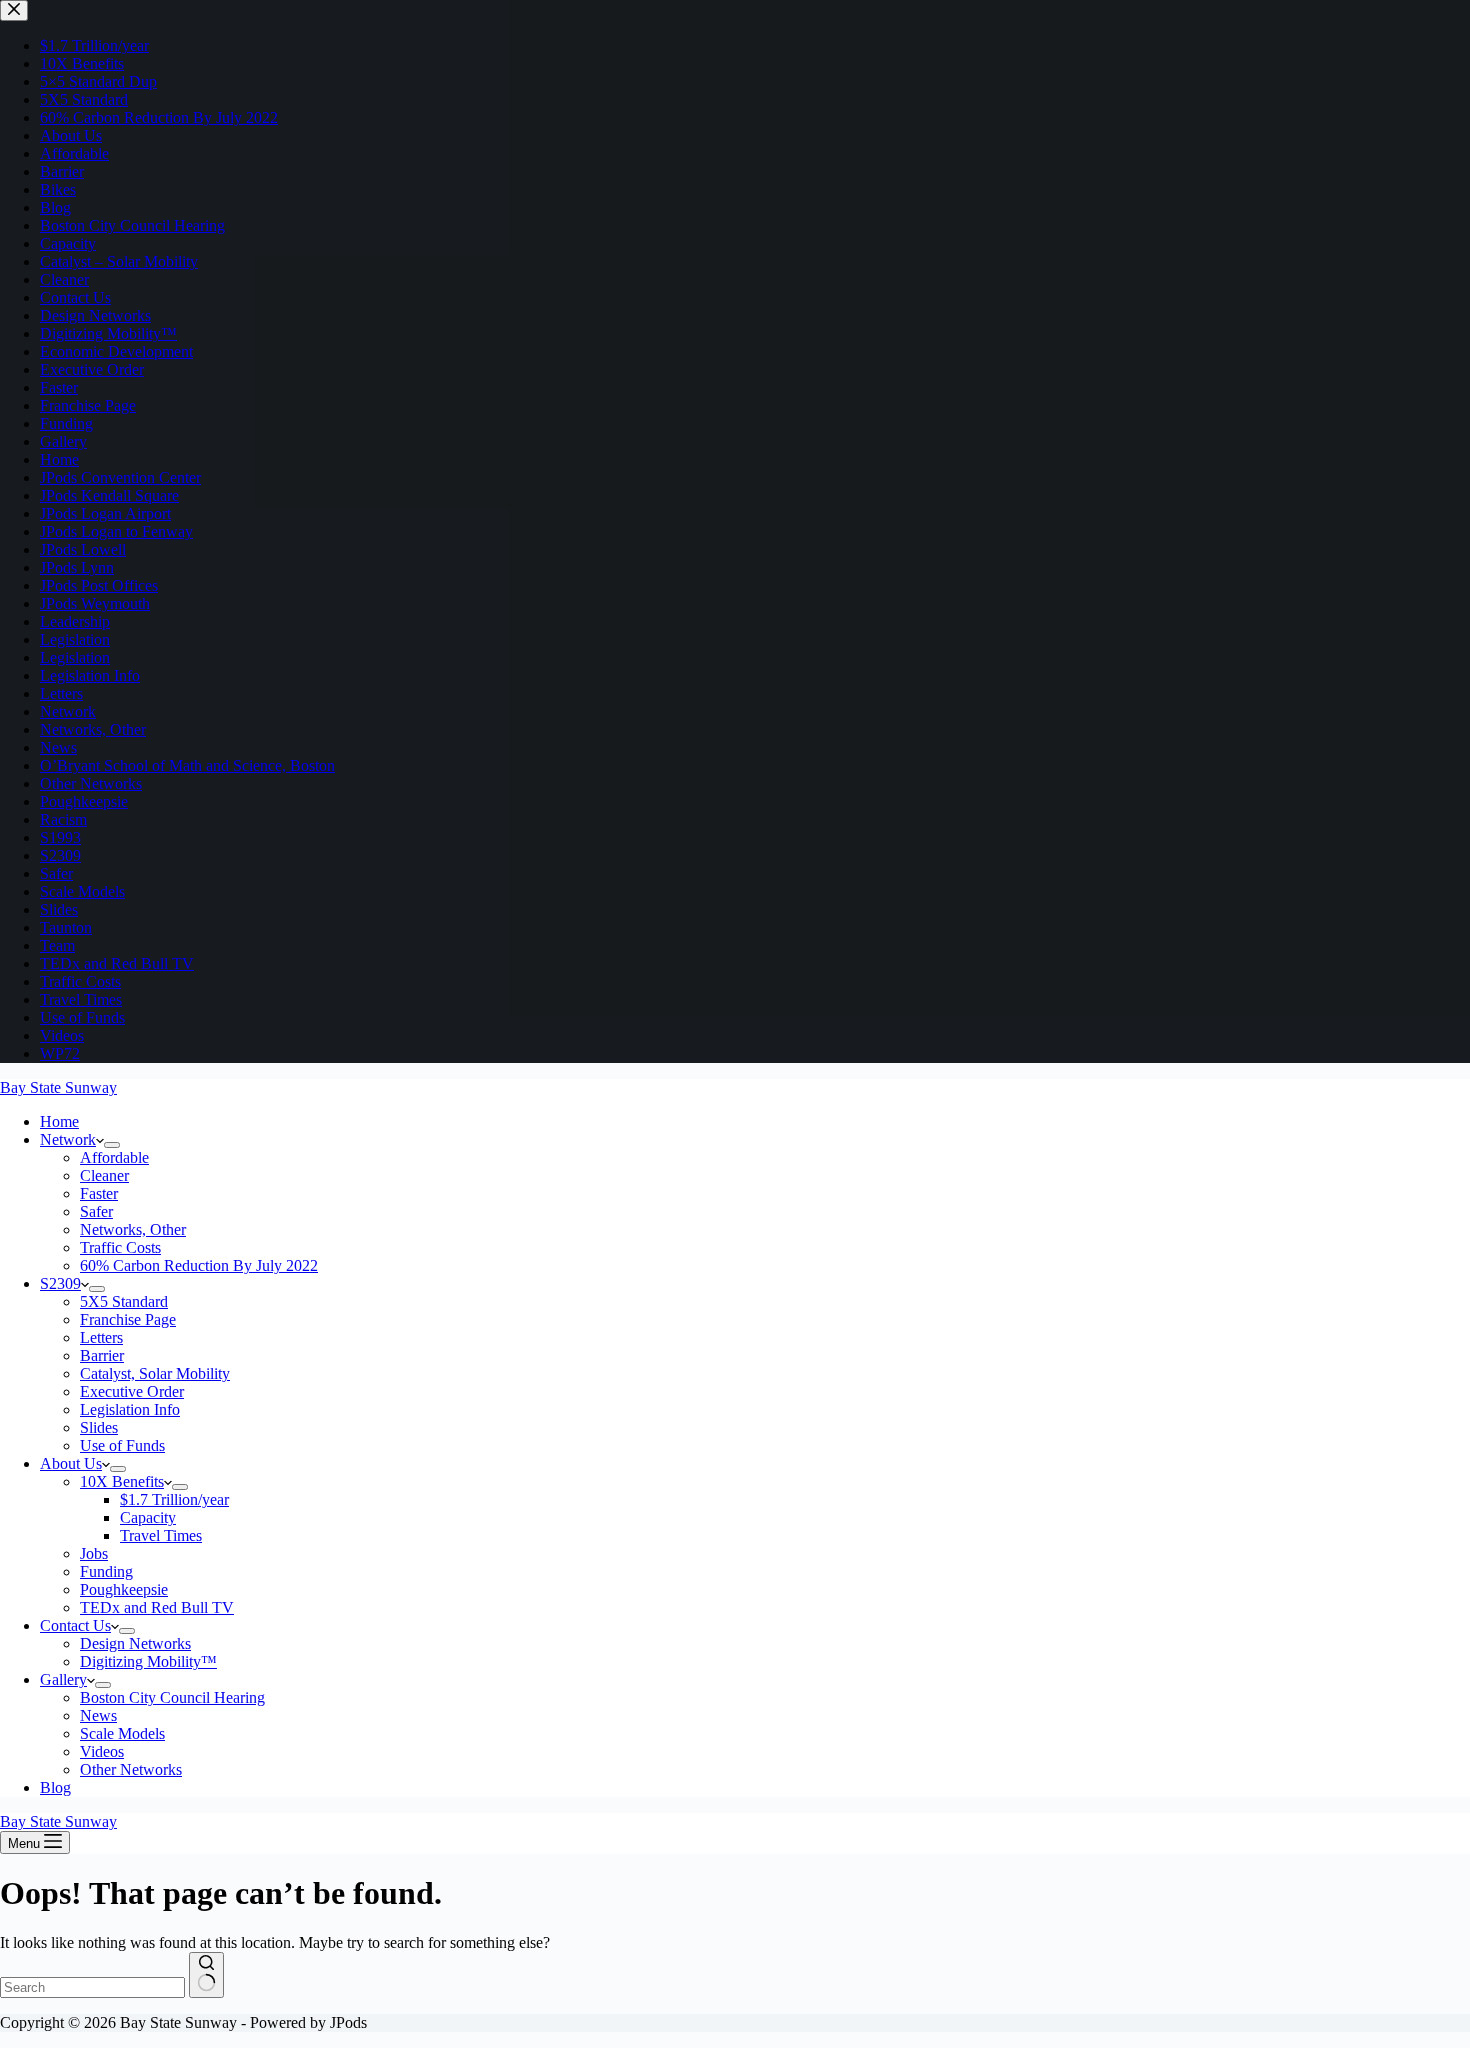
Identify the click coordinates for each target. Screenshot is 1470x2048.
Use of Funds (122, 1445)
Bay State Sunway (58, 1087)
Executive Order (132, 1391)
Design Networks (135, 1643)
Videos (102, 1751)
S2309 (60, 1283)
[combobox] (92, 1987)
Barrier (102, 1355)
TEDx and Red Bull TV (157, 1607)
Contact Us (75, 1625)
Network (68, 1139)
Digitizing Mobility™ (148, 1661)
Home (59, 1121)
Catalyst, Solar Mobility (155, 1373)
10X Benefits (122, 1481)
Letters (101, 1337)
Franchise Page (128, 1319)
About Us (71, 1463)
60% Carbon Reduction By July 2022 (199, 1265)
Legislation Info (130, 1409)
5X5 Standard (124, 1301)
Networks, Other (133, 1229)
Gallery (63, 1679)
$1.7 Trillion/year (174, 1499)
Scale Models (122, 1733)
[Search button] (206, 1975)
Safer (96, 1211)
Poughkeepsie (124, 1589)
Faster (99, 1193)
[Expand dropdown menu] (112, 1145)
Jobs (94, 1553)
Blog (55, 1787)
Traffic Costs (120, 1247)
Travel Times (161, 1535)
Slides (99, 1427)
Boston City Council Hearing (172, 1697)
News (98, 1715)
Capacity (148, 1517)
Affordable (114, 1157)
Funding (106, 1571)
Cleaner (104, 1175)
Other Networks (131, 1769)
